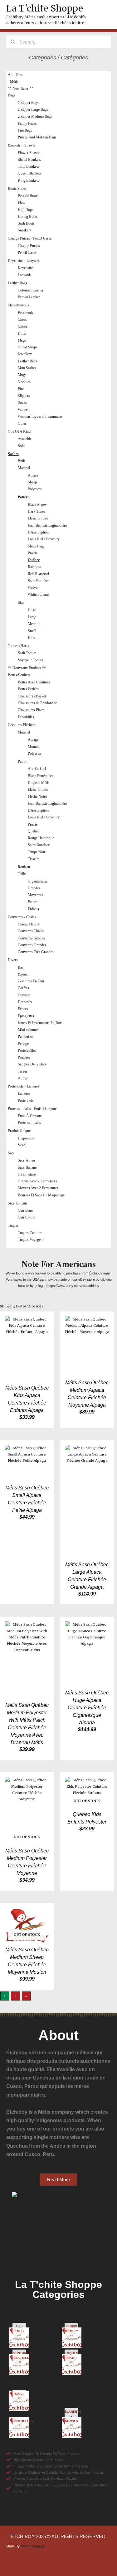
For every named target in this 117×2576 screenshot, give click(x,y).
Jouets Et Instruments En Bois (40, 1023)
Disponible (26, 1138)
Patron (23, 762)
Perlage (23, 1044)
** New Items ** (21, 88)
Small (32, 631)
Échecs (23, 1009)
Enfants (33, 909)
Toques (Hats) (18, 646)
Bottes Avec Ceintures (34, 682)
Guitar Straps (28, 347)
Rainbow (34, 567)
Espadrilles (26, 717)
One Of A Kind (19, 431)
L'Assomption (38, 532)
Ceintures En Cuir (31, 981)
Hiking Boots (28, 217)
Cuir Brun (25, 1210)
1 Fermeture (27, 1174)
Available (25, 439)
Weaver (33, 588)
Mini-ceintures (29, 1030)
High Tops (26, 210)
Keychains (26, 268)
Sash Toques (27, 653)
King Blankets (28, 180)
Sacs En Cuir (17, 1203)
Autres (23, 1078)
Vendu (23, 1145)
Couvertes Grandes (32, 945)
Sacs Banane (27, 1167)
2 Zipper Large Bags (33, 109)
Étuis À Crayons (30, 1116)
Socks (22, 403)
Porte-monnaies (29, 1123)
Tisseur (33, 859)
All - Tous (15, 75)
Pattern (24, 497)
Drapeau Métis (39, 783)
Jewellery (25, 354)
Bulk (21, 461)
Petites (33, 902)
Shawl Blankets (29, 160)
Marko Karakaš (33, 2546)
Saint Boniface (39, 581)
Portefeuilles (27, 1050)
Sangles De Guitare (32, 1064)
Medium (34, 624)
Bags (12, 95)
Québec (34, 560)
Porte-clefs (26, 1101)
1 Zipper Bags (28, 103)
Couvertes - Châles (22, 917)
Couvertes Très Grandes (36, 952)
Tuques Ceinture (30, 1233)
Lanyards (25, 275)
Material (24, 468)
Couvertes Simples (32, 938)
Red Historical (38, 574)
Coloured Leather (31, 290)
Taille (22, 874)
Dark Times (37, 511)
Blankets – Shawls (22, 145)
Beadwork (25, 313)
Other (22, 423)
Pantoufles (26, 1036)
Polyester (35, 489)
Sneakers (24, 230)
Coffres (23, 988)
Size (21, 603)
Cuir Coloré (27, 1217)
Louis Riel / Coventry (44, 539)
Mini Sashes (27, 368)
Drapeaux (25, 1002)
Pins (21, 389)
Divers (13, 960)
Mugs (22, 375)
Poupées (24, 1057)
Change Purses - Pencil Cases (30, 238)
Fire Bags (25, 130)
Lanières (24, 1093)
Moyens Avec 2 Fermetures (38, 1188)
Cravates (24, 995)
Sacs (11, 1153)
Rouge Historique (41, 838)
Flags (22, 340)
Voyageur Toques (31, 660)
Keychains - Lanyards (24, 261)
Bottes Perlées (28, 689)
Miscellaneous (18, 305)
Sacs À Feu (26, 1160)
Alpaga (33, 739)
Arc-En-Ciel (37, 769)
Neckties (24, 382)
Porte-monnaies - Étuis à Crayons (33, 1109)
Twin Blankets (28, 166)
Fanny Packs (27, 123)
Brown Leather (29, 297)
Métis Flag (36, 546)
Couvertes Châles (31, 931)
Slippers (24, 396)
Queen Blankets (29, 173)
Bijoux (23, 974)
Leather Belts (27, 361)
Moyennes (36, 895)
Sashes (13, 454)
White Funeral (38, 594)
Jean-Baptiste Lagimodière (47, 525)
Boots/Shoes (17, 189)
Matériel (24, 732)
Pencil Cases (27, 253)
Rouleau (24, 867)
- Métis (13, 82)
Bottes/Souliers (19, 675)
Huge (32, 610)
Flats (21, 203)
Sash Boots (26, 223)
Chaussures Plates (31, 710)
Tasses (23, 1071)
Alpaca (33, 475)
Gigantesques (38, 881)
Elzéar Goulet (38, 518)
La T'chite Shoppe (45, 8)
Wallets (23, 410)
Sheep (32, 482)
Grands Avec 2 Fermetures (37, 1181)
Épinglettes (26, 1016)
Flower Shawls (29, 153)
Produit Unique (19, 1131)
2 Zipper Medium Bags (35, 116)
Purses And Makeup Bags (37, 137)
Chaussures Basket (32, 696)
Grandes (34, 888)
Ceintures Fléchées (22, 725)
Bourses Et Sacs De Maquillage (41, 1195)
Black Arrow (37, 505)
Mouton (34, 747)
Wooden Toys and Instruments (40, 417)
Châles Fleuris (28, 924)
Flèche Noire (37, 796)
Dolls (22, 333)
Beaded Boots (28, 196)
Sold (21, 446)
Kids (31, 638)
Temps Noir (37, 852)
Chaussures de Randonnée (37, 703)
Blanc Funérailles (41, 776)
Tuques (13, 1225)
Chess (22, 319)
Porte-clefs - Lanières (24, 1086)
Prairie (33, 553)
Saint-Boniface (39, 845)
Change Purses (29, 246)
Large (32, 617)
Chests (23, 326)
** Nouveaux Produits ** (27, 668)
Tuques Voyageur (31, 1240)
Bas (21, 967)
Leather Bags (17, 283)
